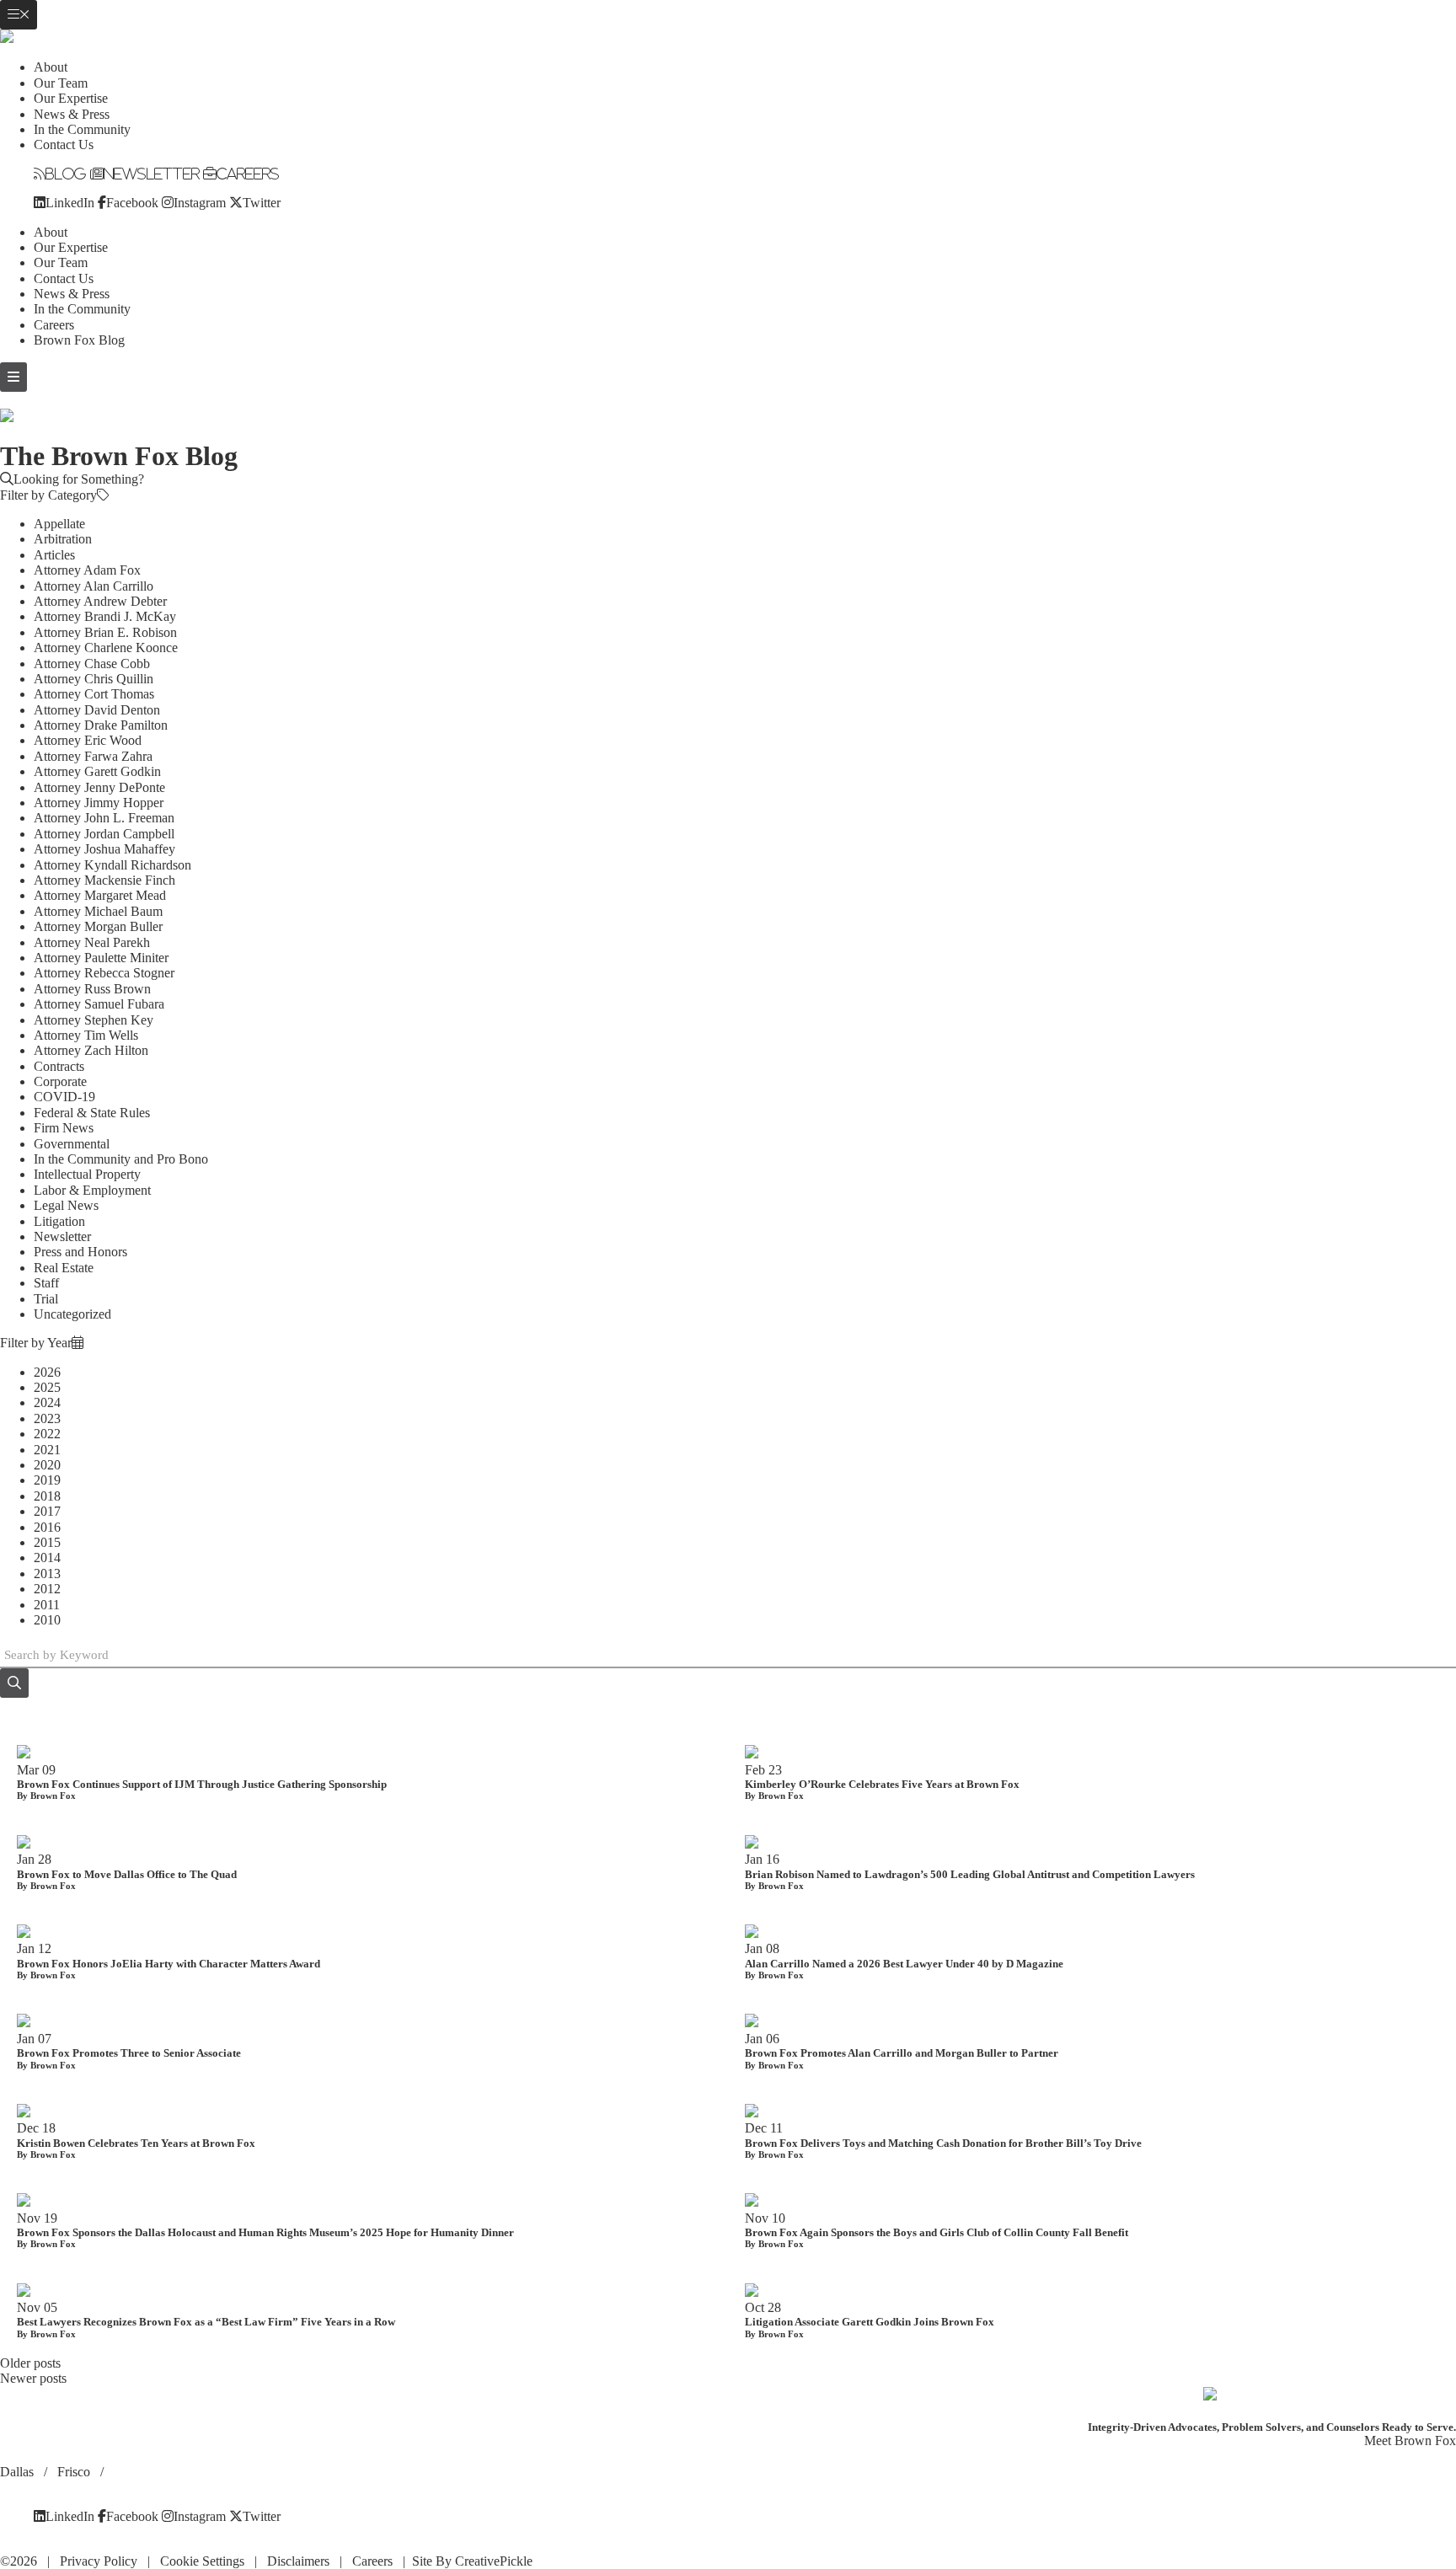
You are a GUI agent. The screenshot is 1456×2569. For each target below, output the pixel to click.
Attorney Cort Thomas (94, 694)
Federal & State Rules (92, 1113)
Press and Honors (80, 1252)
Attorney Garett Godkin (97, 771)
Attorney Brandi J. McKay (105, 616)
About (51, 67)
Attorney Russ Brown (92, 989)
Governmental (72, 1144)
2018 (47, 1496)
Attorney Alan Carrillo (94, 586)
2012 (47, 1589)
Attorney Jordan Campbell (104, 834)
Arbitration (63, 539)
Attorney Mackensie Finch (104, 880)
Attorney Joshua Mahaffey (104, 849)
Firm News (64, 1128)
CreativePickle (494, 2561)
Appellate (59, 524)
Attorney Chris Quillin (94, 679)
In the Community (82, 129)
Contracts (59, 1066)
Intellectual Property (87, 1174)
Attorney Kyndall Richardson (112, 865)
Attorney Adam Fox (87, 570)
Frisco (75, 2472)
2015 (47, 1542)
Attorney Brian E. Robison (105, 632)
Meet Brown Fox (1410, 2441)
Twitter (262, 202)
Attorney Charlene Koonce (106, 648)
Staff (46, 1283)
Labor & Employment (92, 1190)
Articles (54, 555)
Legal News (66, 1205)
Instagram (200, 202)
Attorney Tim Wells (86, 1035)
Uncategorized (72, 1314)
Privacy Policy (99, 2561)
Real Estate (64, 1268)
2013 (47, 1574)
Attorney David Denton (97, 710)
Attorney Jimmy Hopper (99, 803)
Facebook (132, 202)
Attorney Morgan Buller (98, 926)
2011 (47, 1605)
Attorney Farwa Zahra (93, 756)
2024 (47, 1402)
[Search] (14, 1683)
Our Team (61, 83)
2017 (47, 1511)
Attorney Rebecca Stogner (104, 973)
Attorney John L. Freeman (104, 818)
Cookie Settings (202, 2561)
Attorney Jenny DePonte (99, 787)
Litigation (59, 1221)
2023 (47, 1418)
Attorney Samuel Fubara (99, 1004)
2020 (47, 1465)
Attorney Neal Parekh (92, 942)
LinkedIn (70, 202)
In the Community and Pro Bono (121, 1159)
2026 (47, 1372)
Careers (248, 174)
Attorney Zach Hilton (91, 1050)
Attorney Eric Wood (88, 740)
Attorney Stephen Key (94, 1020)
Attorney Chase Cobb (92, 664)
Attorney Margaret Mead (100, 895)
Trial (46, 1299)
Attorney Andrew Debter (100, 601)
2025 (47, 1387)
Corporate (60, 1081)
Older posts (30, 2363)
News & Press (72, 114)
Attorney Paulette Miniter (101, 958)
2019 (47, 1480)
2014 (47, 1557)
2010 (47, 1620)
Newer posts (33, 2378)
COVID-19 (64, 1097)
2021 (47, 1450)
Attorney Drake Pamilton (101, 725)
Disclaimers (298, 2561)
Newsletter (152, 174)
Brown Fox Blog (79, 340)
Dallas (19, 2472)
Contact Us (64, 145)
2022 (47, 1434)
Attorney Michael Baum (98, 911)
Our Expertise (71, 98)
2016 (47, 1527)
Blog (66, 174)
